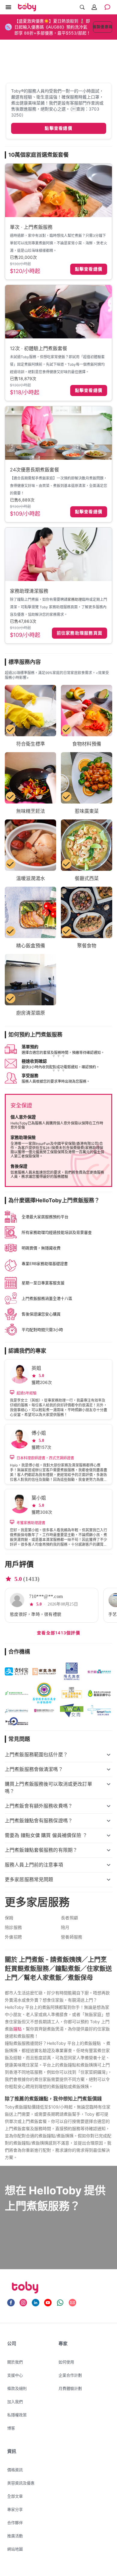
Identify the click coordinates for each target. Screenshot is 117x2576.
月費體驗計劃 (70, 2388)
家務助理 (75, 599)
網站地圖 (15, 2549)
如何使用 (66, 2362)
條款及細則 (17, 2388)
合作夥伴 (15, 2523)
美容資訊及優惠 (21, 2483)
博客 (11, 2428)
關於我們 (15, 2362)
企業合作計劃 (70, 2375)
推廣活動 (15, 2536)
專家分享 (15, 2509)
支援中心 (15, 2375)
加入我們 (15, 2402)
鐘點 (17, 2029)
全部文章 (15, 2496)
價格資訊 (15, 2470)
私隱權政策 (17, 2415)
